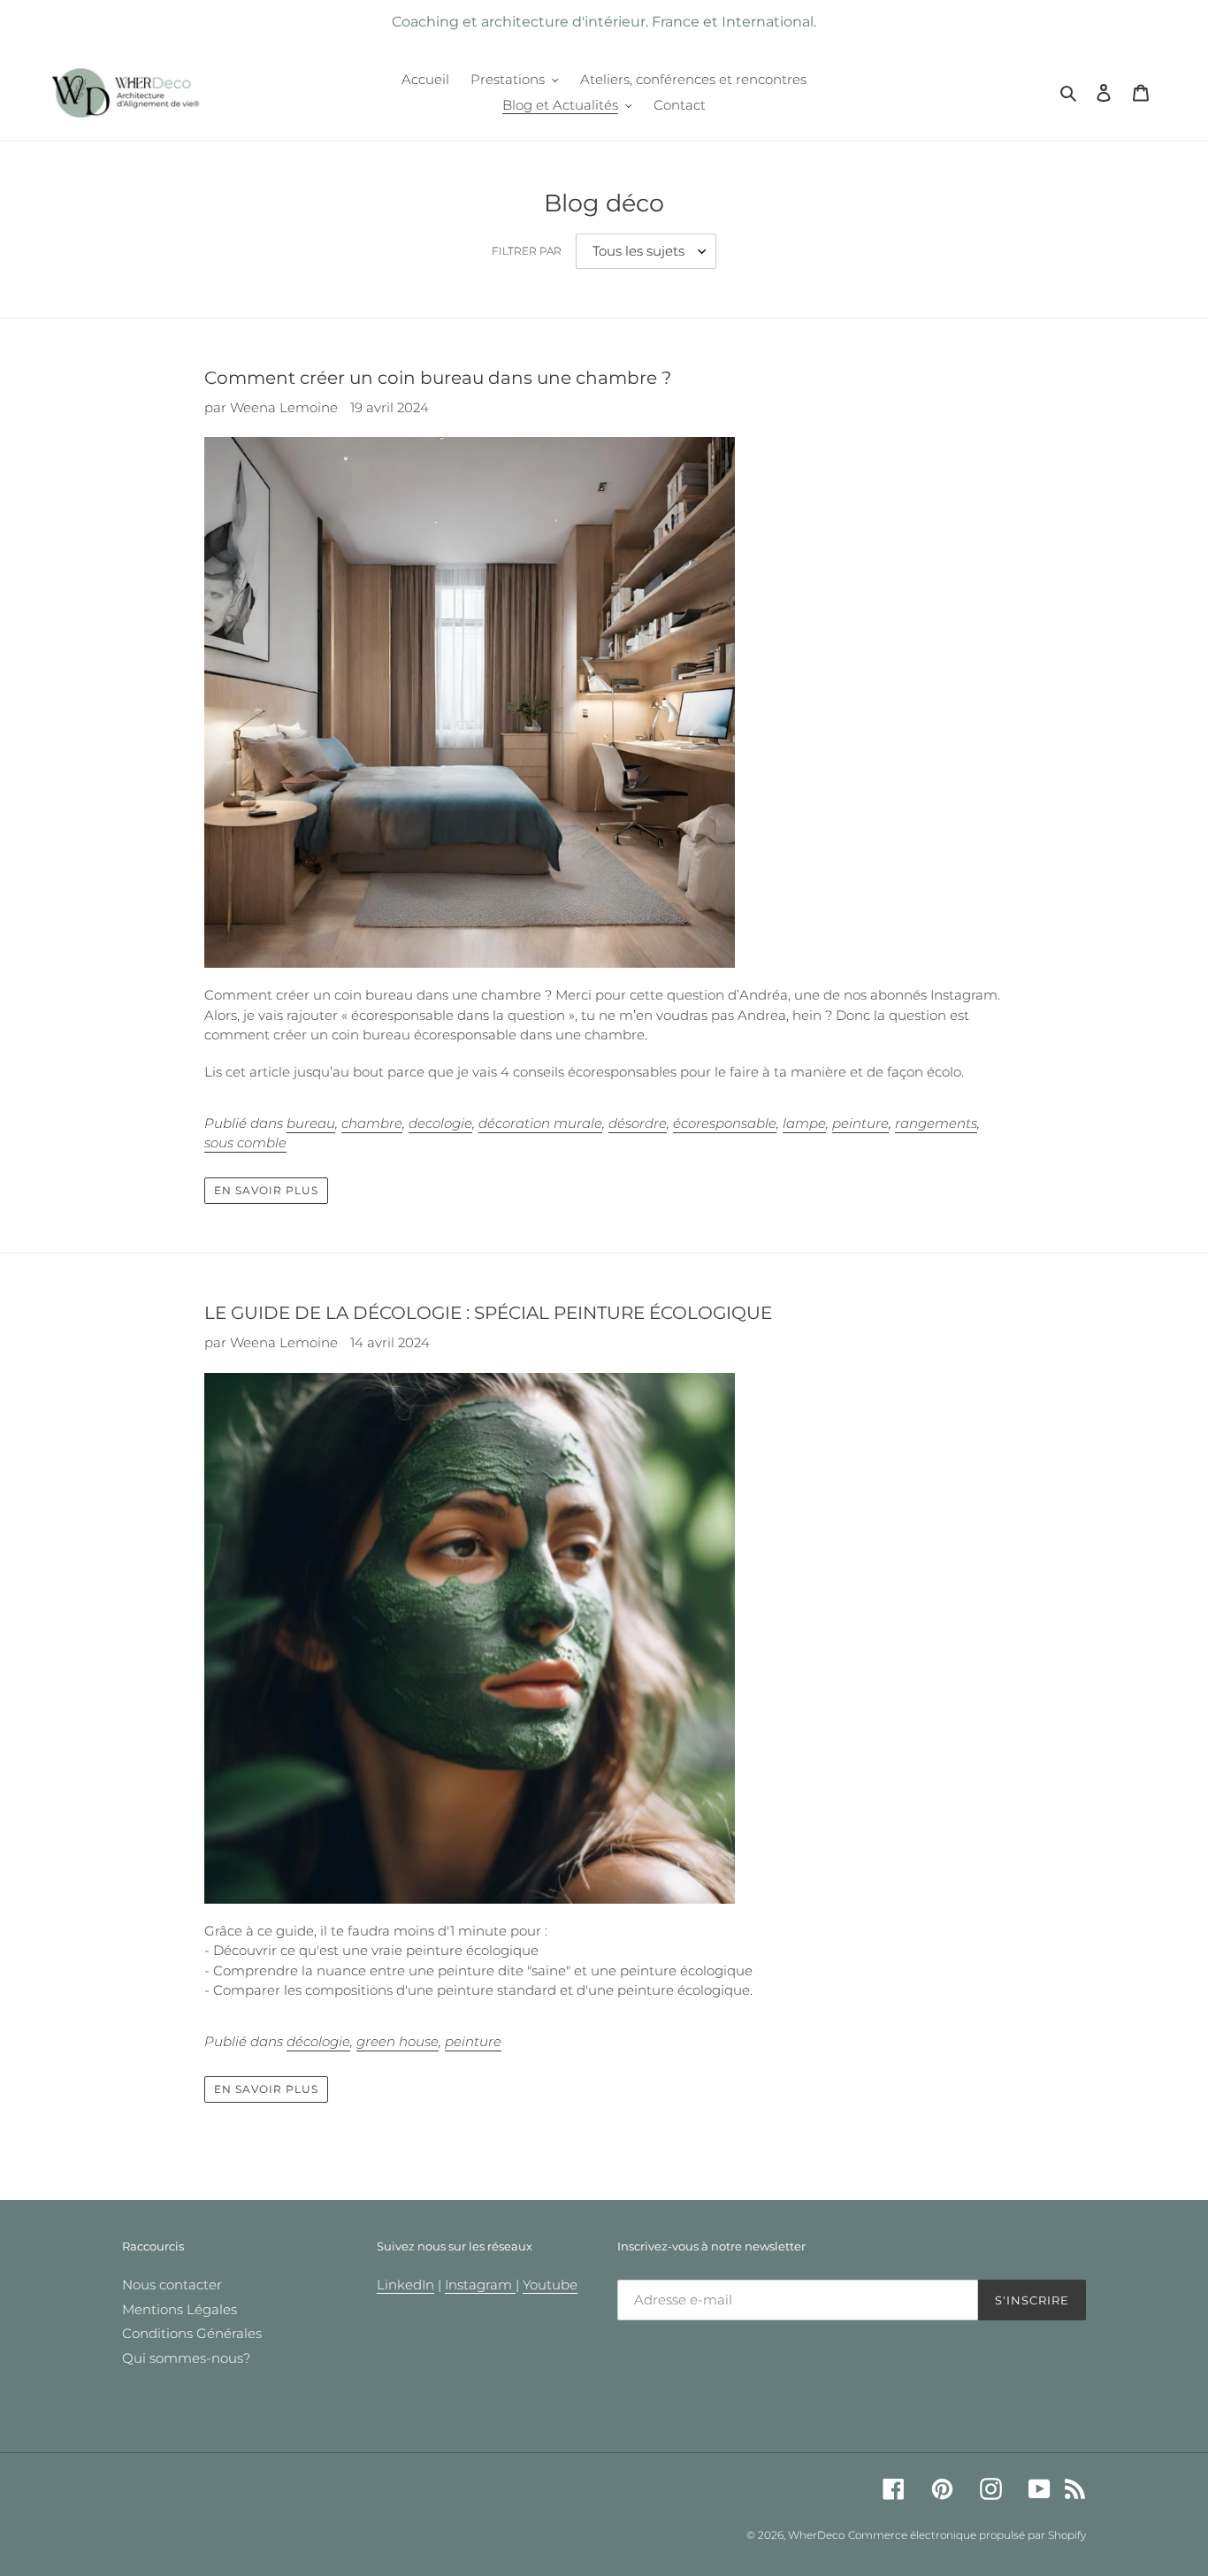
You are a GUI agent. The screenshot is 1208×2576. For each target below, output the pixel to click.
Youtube (550, 2285)
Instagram (480, 2285)
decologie (440, 1123)
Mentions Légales (180, 2309)
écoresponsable (725, 1123)
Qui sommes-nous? (186, 2358)
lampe (804, 1123)
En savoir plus (266, 1190)
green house (398, 2041)
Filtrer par (527, 251)
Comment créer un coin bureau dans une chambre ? (438, 378)
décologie (318, 2041)
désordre (638, 1123)
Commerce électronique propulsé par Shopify (967, 2535)
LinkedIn (405, 2285)
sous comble (245, 1142)
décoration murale (540, 1123)
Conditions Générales (192, 2333)
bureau (311, 1123)
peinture (860, 1123)
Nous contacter (172, 2285)
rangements (936, 1123)
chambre (372, 1123)
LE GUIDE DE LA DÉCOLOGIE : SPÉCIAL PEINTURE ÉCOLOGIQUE (488, 1313)
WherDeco (816, 2535)
